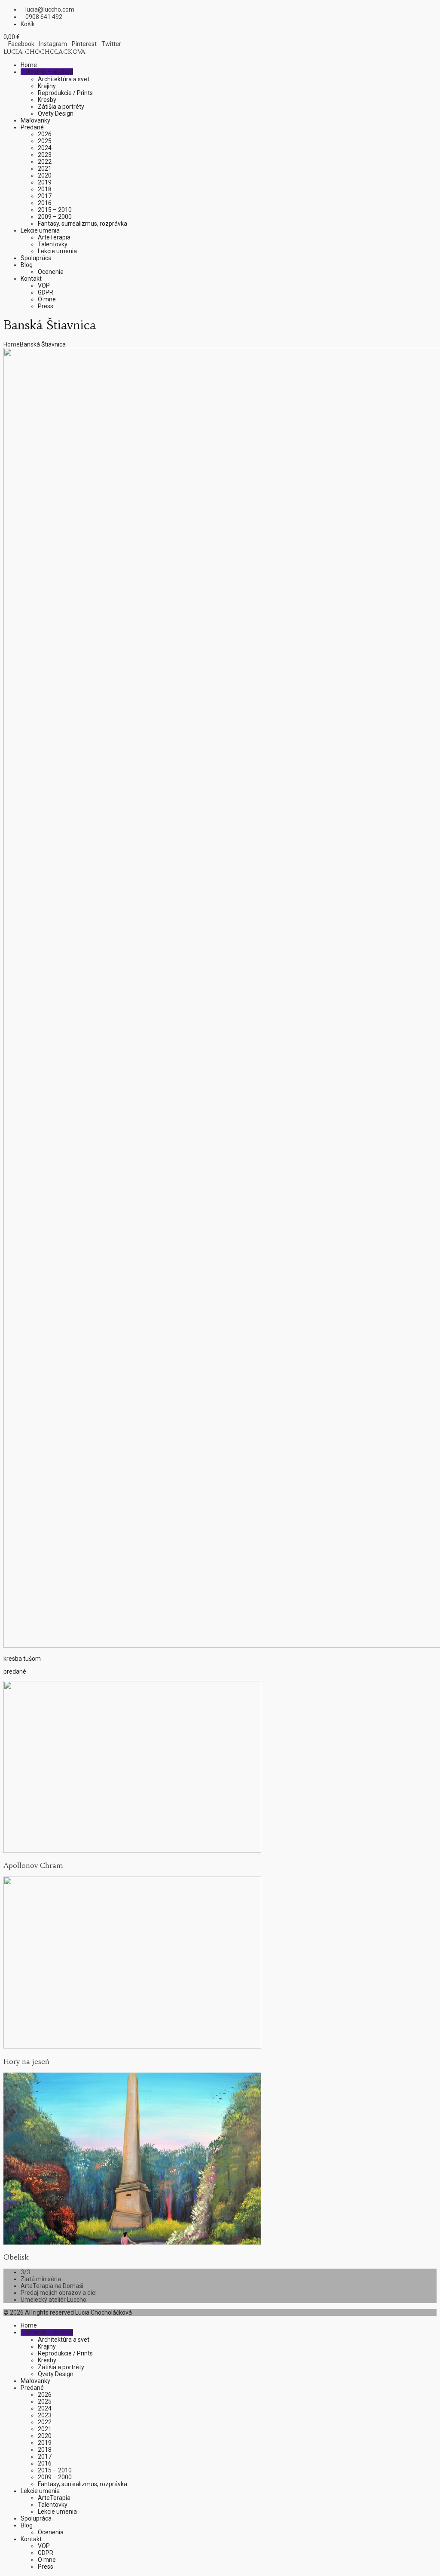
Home (12, 344)
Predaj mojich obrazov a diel (59, 2293)
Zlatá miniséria (41, 2279)
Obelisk (16, 2257)
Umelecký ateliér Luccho (53, 2300)
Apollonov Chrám (33, 1865)
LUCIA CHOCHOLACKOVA (44, 52)
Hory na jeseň (26, 2061)
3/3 (25, 2272)
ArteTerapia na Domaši (52, 2286)
